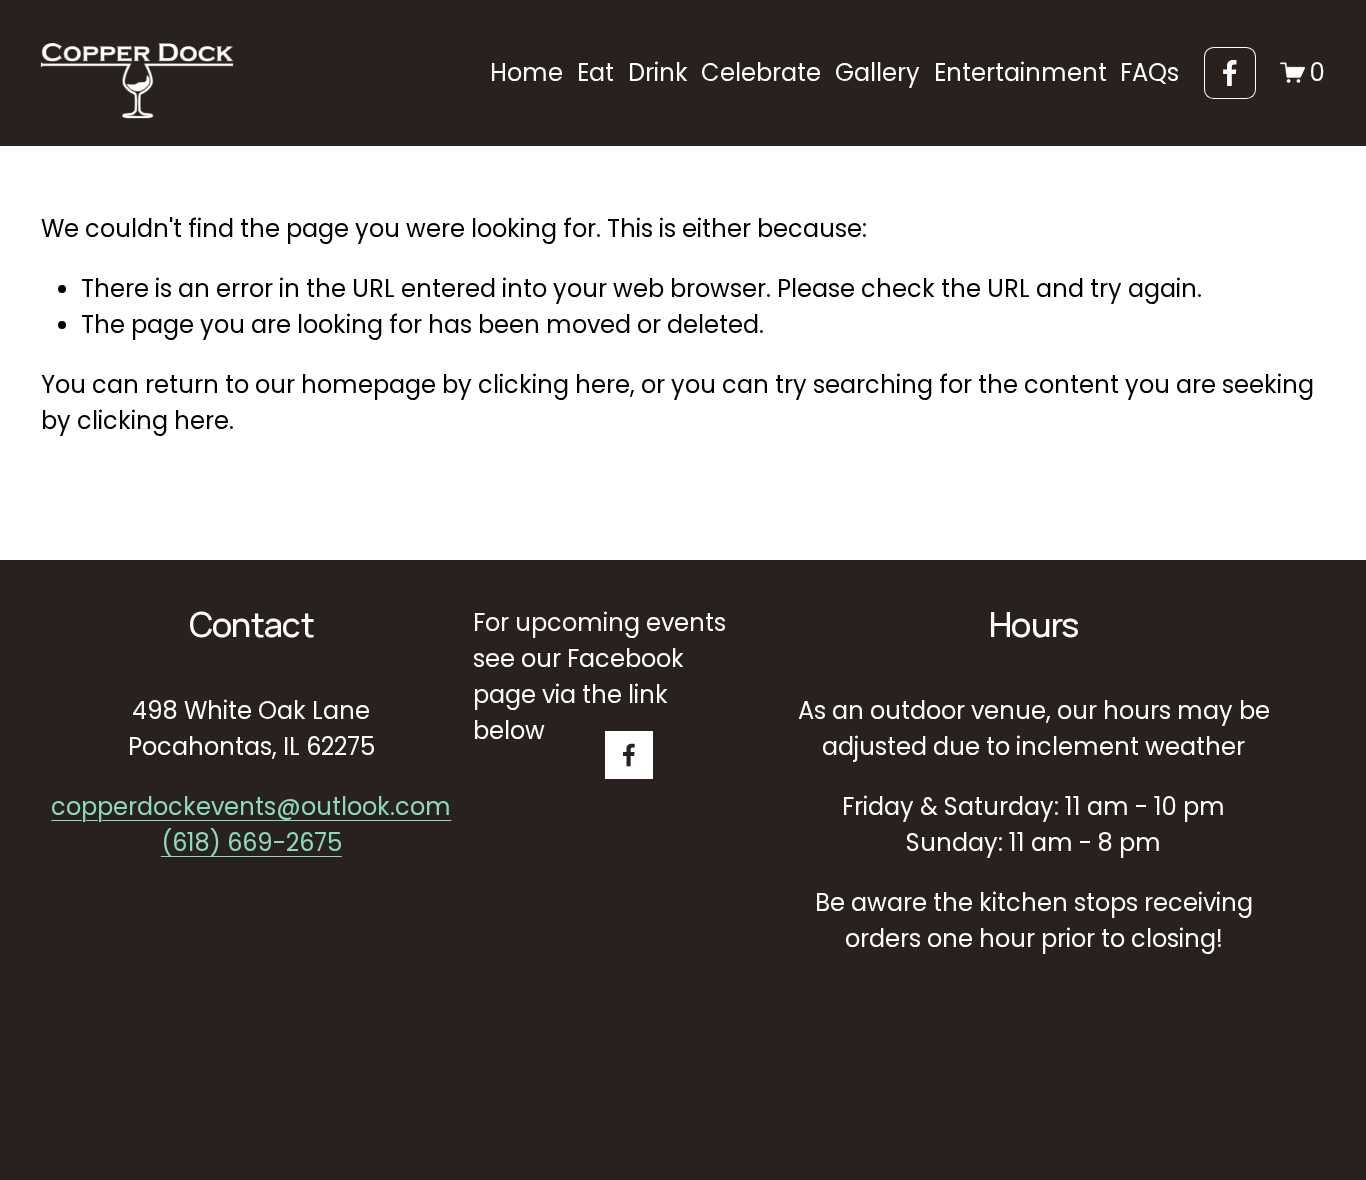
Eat (595, 72)
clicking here (554, 384)
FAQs (1149, 72)
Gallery (877, 72)
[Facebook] (1230, 73)
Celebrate (761, 72)
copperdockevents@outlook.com (251, 806)
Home (526, 72)
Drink (658, 72)
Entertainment (1020, 72)
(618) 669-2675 (251, 842)
